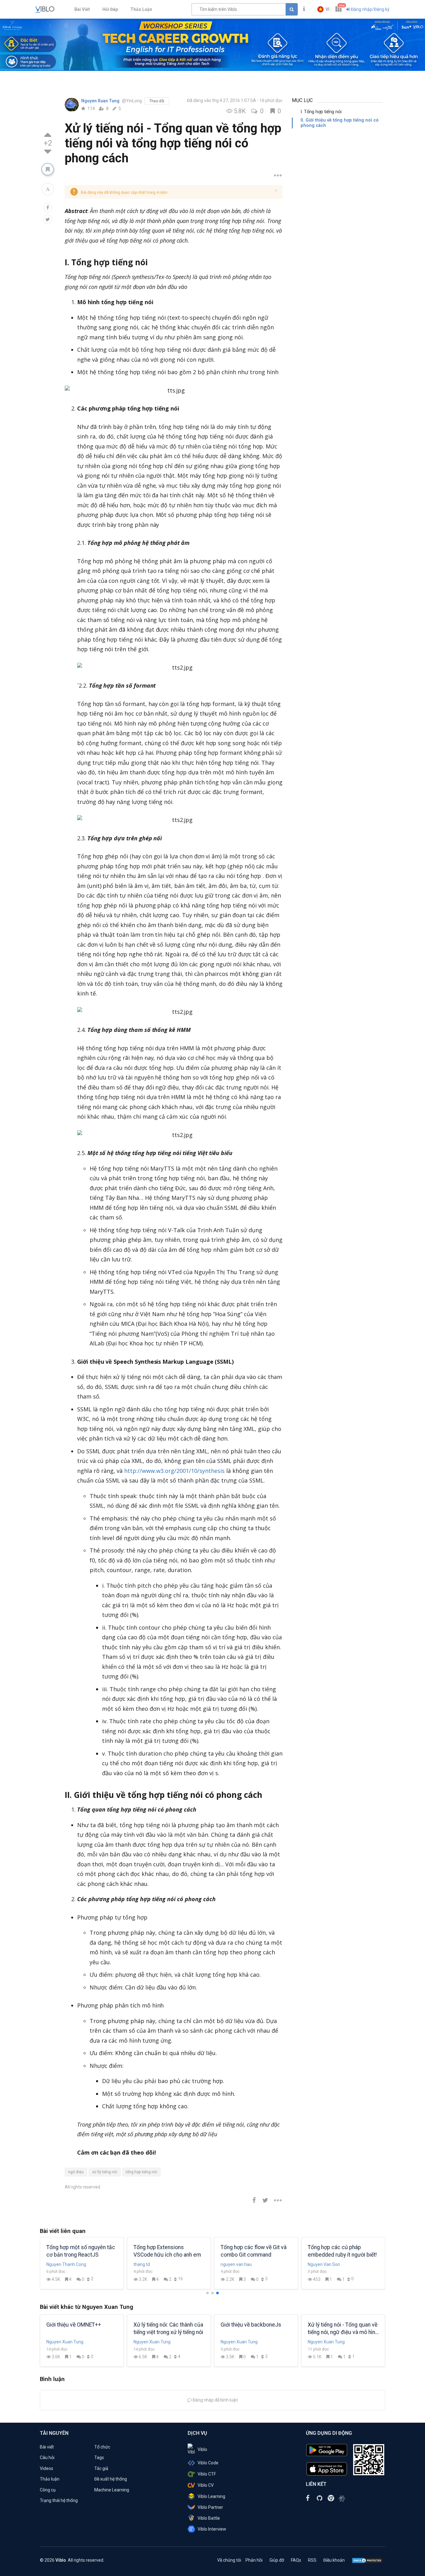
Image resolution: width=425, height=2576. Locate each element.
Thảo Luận (141, 9)
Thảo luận (50, 2479)
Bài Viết (82, 9)
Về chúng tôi (229, 2560)
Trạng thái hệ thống (59, 2500)
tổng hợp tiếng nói (141, 2172)
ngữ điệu (76, 2172)
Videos (47, 2468)
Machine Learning (112, 2490)
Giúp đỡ (277, 2560)
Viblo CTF (207, 2474)
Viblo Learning (211, 2496)
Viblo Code (208, 2463)
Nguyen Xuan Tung (101, 101)
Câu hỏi (47, 2458)
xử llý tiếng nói (105, 2172)
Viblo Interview (212, 2529)
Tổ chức (102, 2447)
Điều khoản (334, 2560)
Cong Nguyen (59, 2264)
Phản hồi (254, 2560)
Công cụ (48, 2490)
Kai (136, 2264)
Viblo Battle (209, 2518)
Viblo (202, 2449)
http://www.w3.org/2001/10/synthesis (174, 1471)
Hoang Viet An (235, 2264)
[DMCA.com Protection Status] (367, 2560)
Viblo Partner (210, 2507)
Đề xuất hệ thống (111, 2479)
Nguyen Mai (319, 2264)
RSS (312, 2560)
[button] (323, 9)
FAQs (296, 2560)
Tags (99, 2458)
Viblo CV (206, 2485)
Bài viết (47, 2447)
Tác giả (101, 2468)
